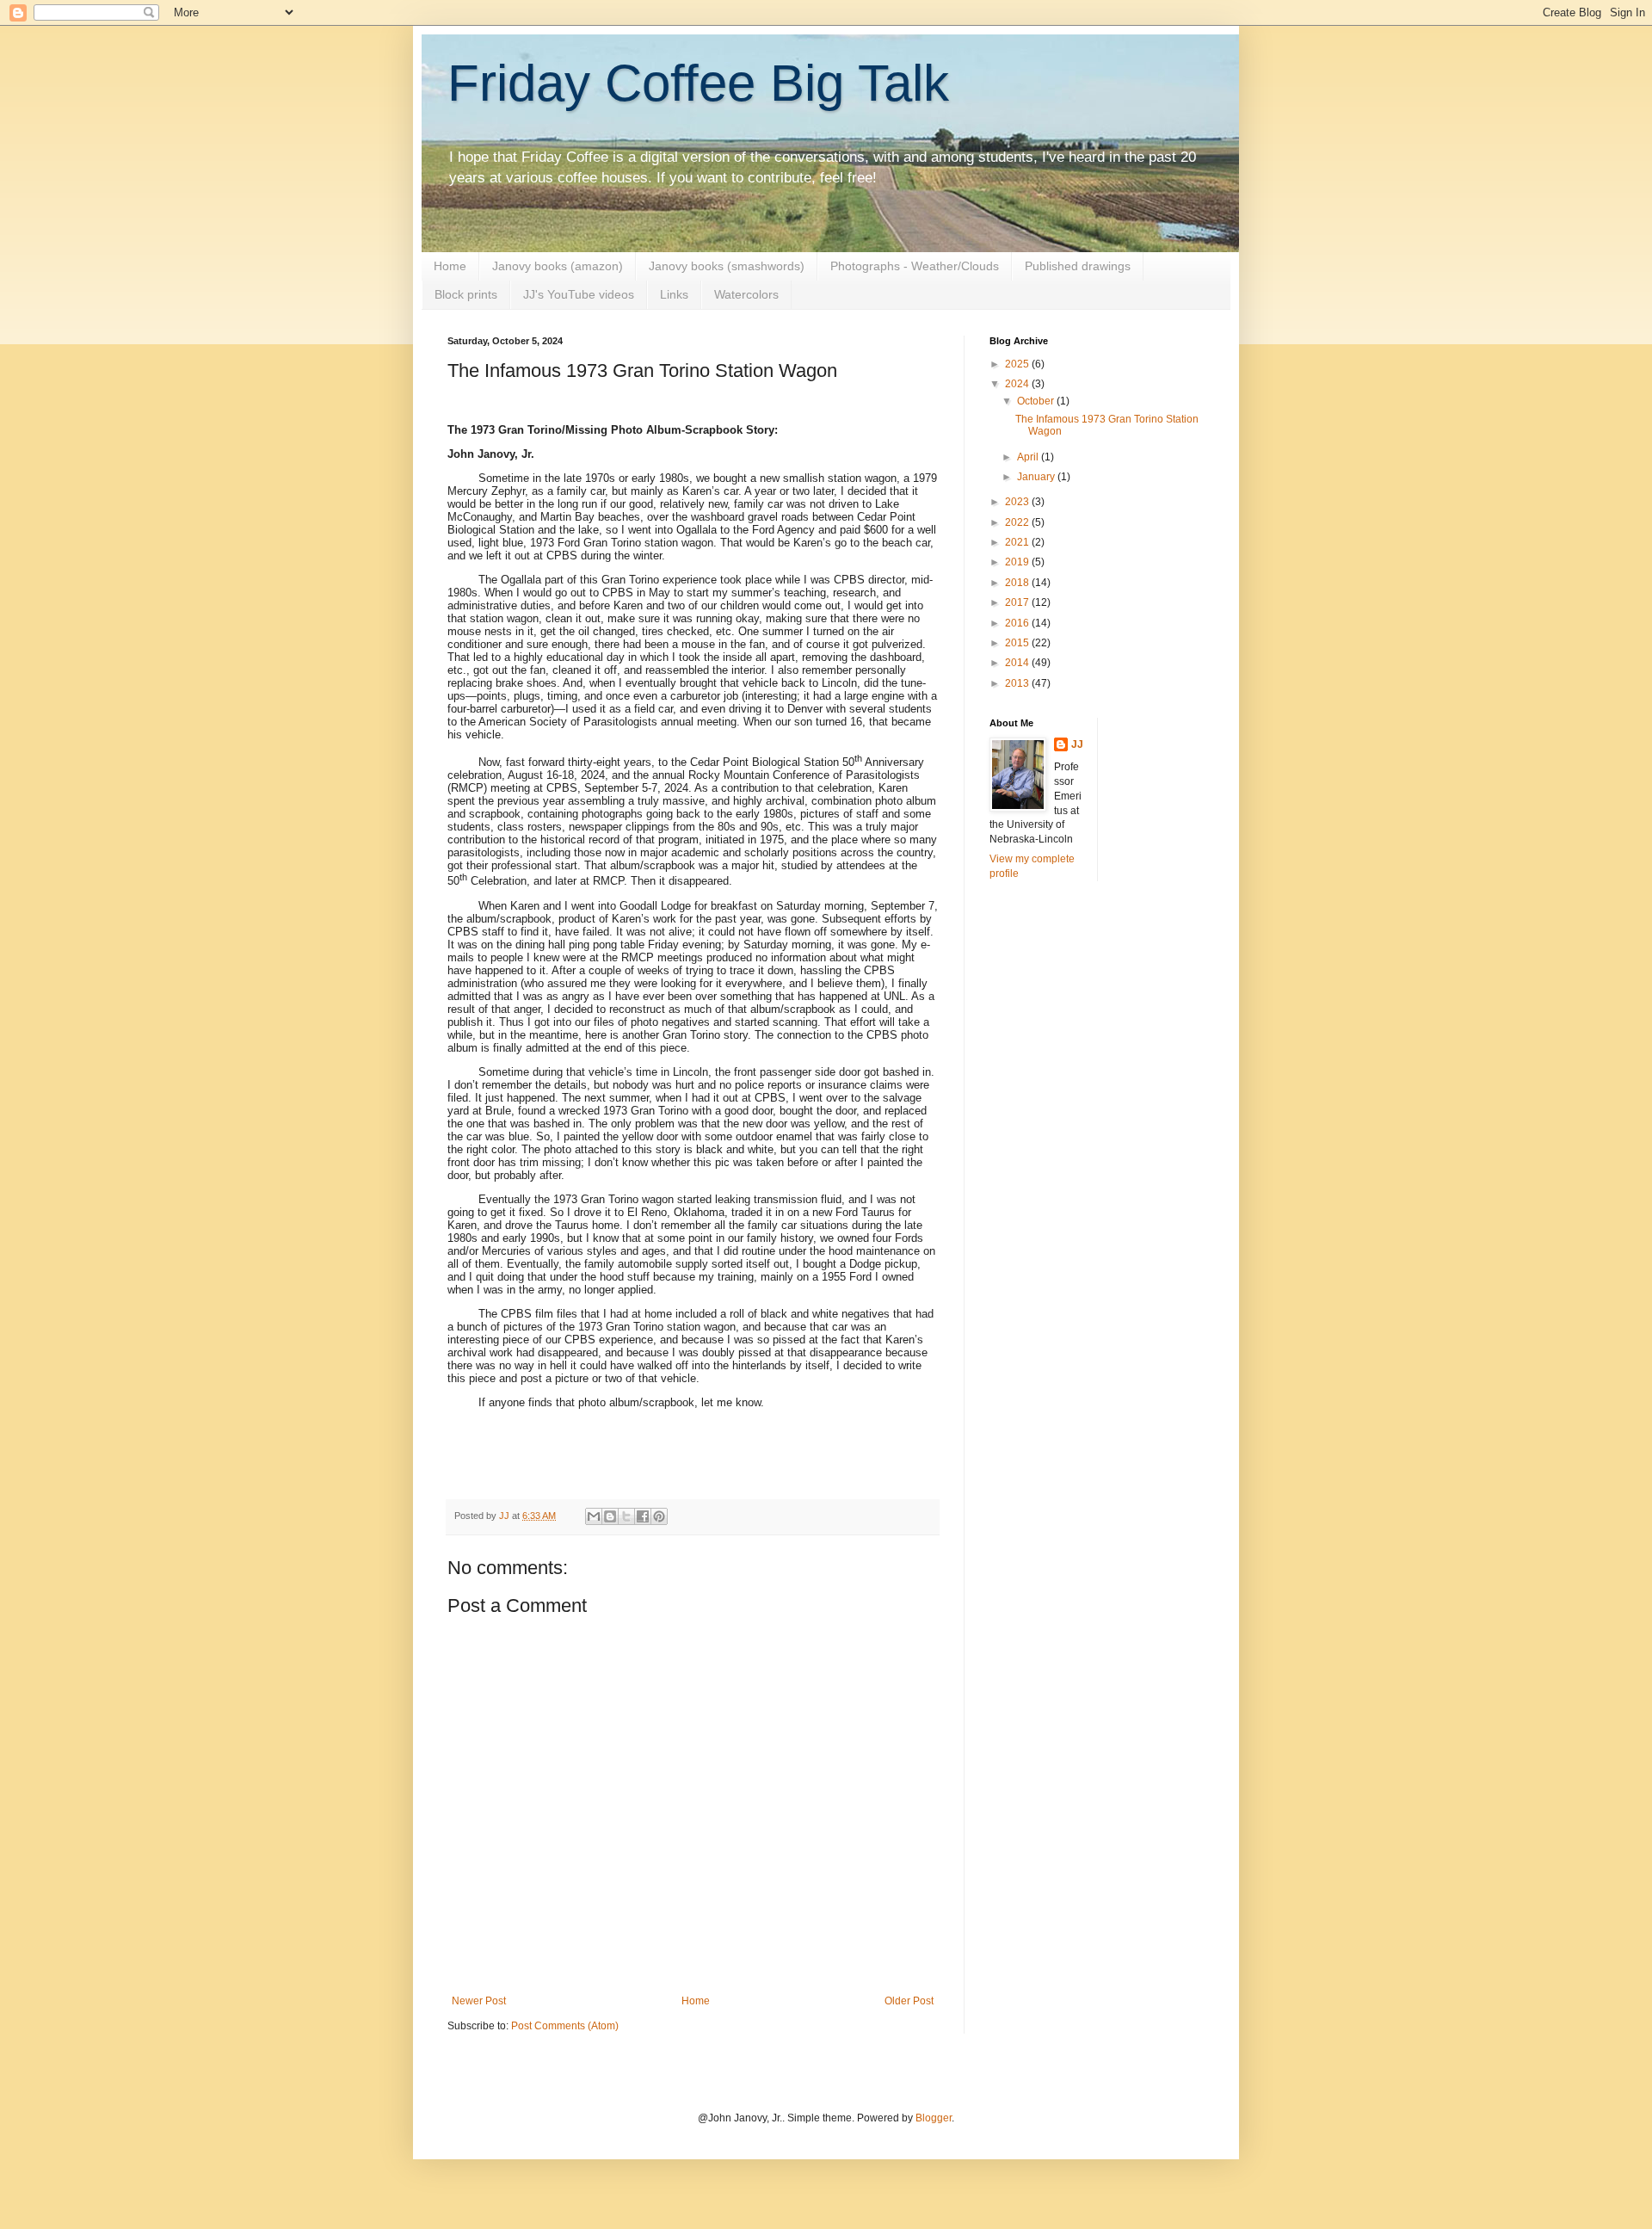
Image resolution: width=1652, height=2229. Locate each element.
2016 (1018, 623)
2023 (1018, 502)
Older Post (909, 2001)
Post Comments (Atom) (565, 2026)
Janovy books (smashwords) (727, 266)
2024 (1018, 384)
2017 (1018, 602)
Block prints (466, 294)
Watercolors (746, 294)
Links (674, 294)
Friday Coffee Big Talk (698, 83)
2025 (1018, 364)
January (1037, 477)
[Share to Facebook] (643, 1516)
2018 (1018, 583)
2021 (1018, 542)
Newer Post (479, 2001)
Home (450, 266)
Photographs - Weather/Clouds (915, 266)
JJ (1077, 744)
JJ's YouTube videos (579, 294)
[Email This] (594, 1516)
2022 (1018, 522)
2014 (1018, 663)
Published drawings (1078, 266)
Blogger (934, 2118)
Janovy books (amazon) (558, 266)
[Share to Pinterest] (659, 1516)
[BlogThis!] (610, 1516)
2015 (1018, 643)
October (1037, 401)
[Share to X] (626, 1516)
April (1029, 457)
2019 (1018, 562)
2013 (1018, 683)
